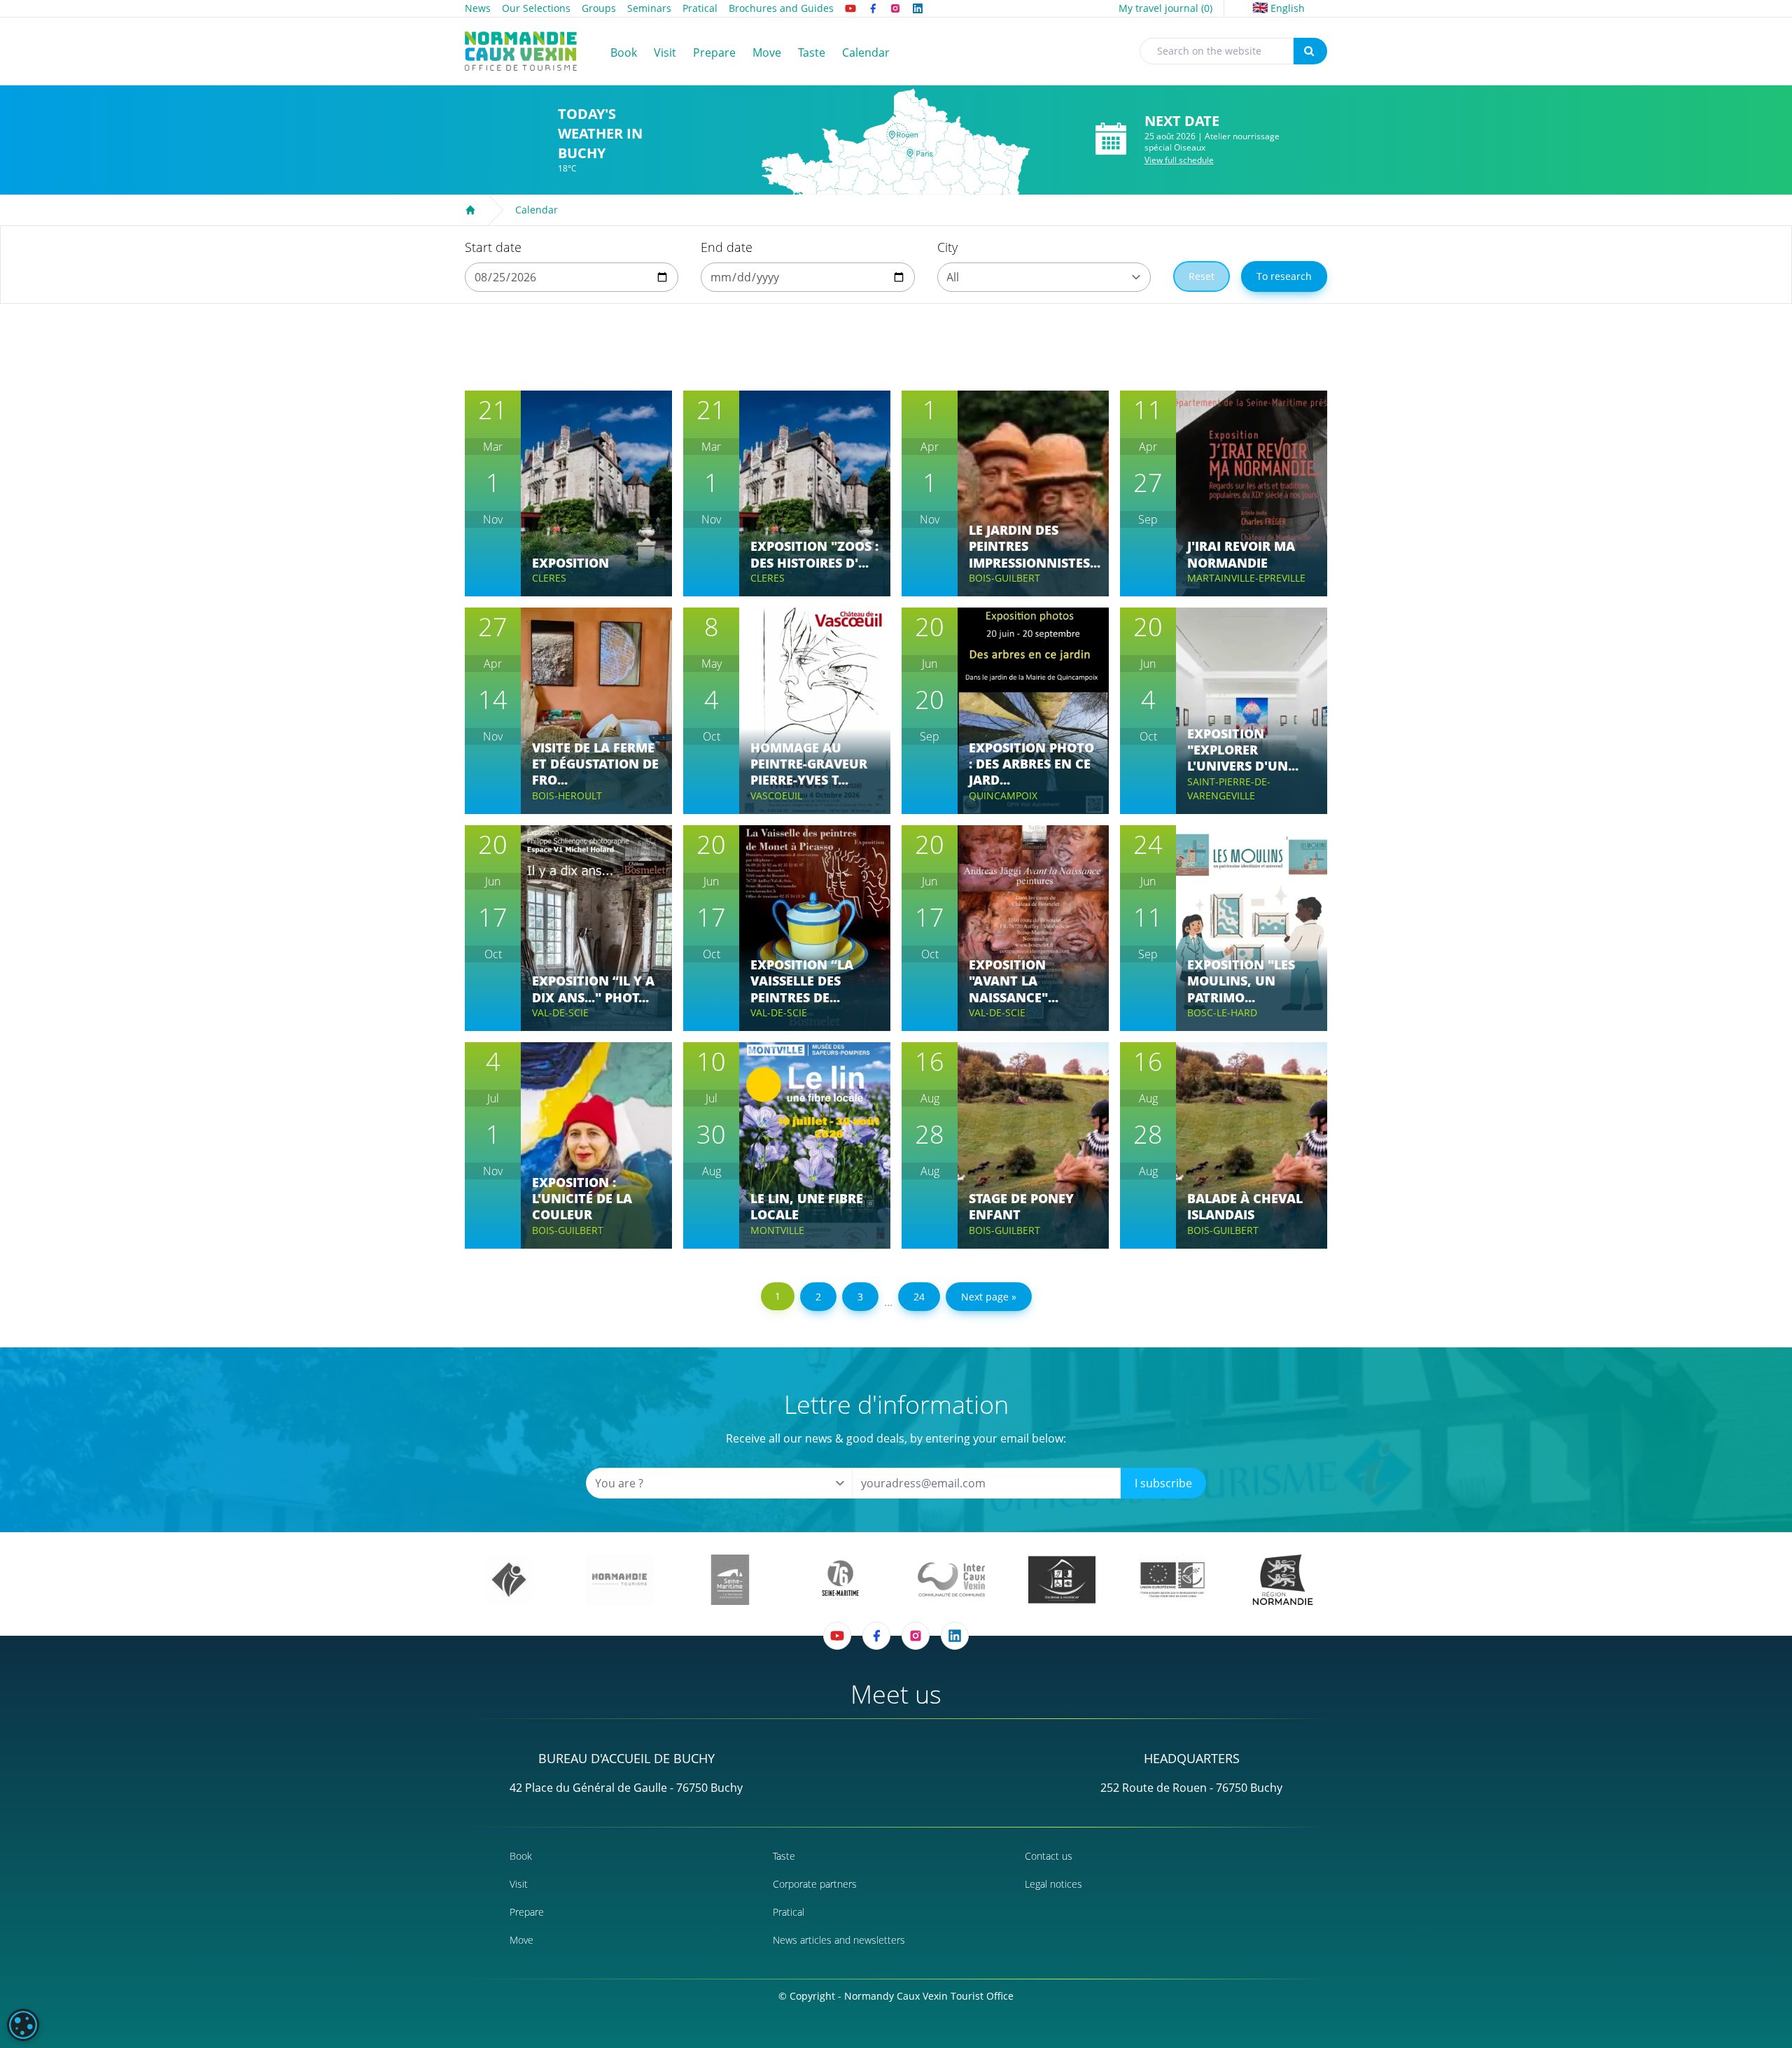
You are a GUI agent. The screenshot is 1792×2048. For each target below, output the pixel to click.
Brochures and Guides (781, 8)
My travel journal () (1165, 8)
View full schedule (1179, 160)
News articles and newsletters (839, 1940)
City (947, 247)
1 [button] (778, 1296)
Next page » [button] (989, 1297)
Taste (784, 1856)
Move (521, 1940)
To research (1284, 276)
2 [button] (818, 1297)
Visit (519, 1884)
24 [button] (919, 1297)
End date (727, 247)
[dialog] (23, 2025)
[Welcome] (470, 210)
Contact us (1049, 1856)
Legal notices (1053, 1884)
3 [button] (860, 1297)
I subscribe (1163, 1483)
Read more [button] (572, 536)
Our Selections (536, 8)
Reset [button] (1202, 276)
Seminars (649, 8)
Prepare (527, 1912)
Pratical (700, 8)
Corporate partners (815, 1884)
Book (521, 1856)
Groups (599, 8)
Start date (493, 247)
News (478, 8)
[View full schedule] (1111, 139)
